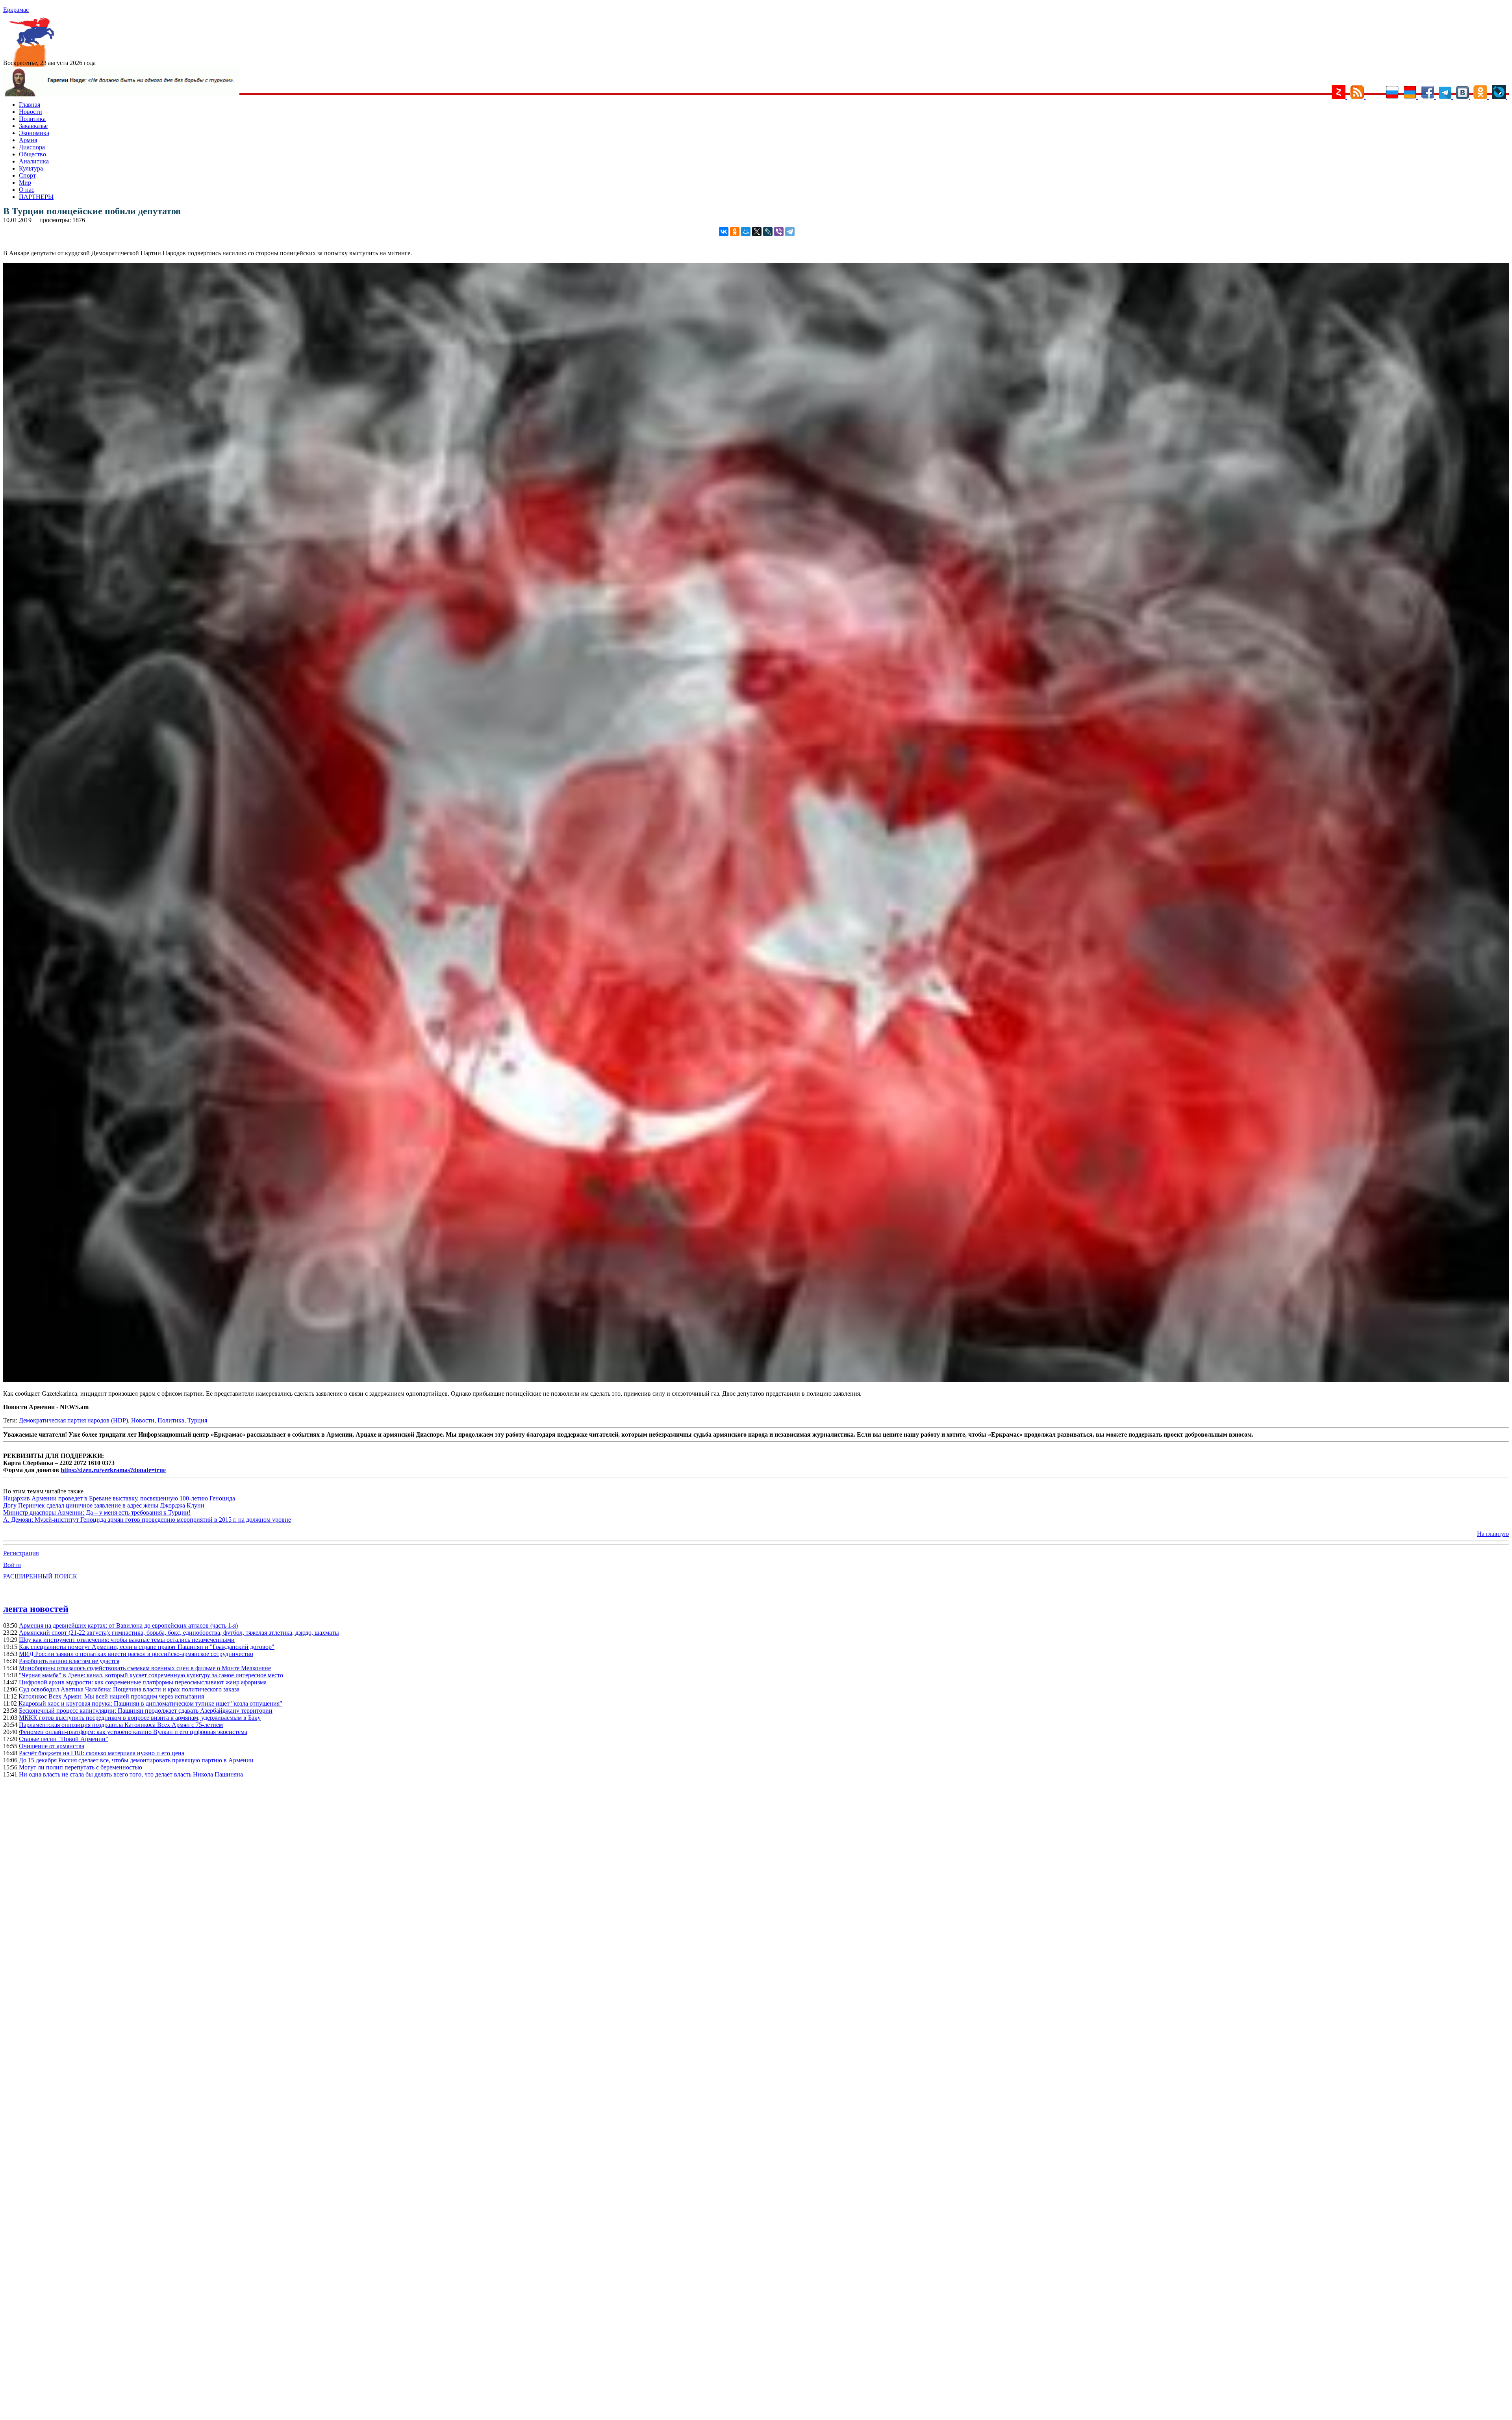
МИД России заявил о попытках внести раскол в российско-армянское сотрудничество (136, 1654)
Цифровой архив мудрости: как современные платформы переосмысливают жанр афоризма (143, 1682)
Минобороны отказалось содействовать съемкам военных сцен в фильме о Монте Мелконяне (145, 1668)
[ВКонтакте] (724, 232)
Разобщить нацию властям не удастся (69, 1661)
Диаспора (32, 147)
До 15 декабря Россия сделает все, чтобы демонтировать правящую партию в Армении (136, 1760)
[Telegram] (790, 232)
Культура (31, 168)
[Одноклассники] (735, 232)
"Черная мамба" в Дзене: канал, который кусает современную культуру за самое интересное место (151, 1675)
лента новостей (36, 1609)
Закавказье (33, 126)
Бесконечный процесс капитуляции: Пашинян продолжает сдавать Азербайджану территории (146, 1711)
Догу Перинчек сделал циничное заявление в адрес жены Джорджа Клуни (104, 1505)
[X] (757, 232)
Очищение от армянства (52, 1746)
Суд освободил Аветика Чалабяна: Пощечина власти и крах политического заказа (129, 1689)
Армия (28, 140)
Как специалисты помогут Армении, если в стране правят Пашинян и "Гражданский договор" (147, 1647)
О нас (27, 190)
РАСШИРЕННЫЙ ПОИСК (40, 1576)
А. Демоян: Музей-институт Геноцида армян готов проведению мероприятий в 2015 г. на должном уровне (147, 1520)
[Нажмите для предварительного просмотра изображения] (756, 1380)
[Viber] (779, 232)
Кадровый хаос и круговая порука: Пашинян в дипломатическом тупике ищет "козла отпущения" (150, 1703)
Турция (197, 1420)
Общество (32, 154)
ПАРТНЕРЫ (36, 197)
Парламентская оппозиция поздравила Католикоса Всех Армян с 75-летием (121, 1725)
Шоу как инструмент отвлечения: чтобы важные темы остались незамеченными (127, 1640)
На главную (1493, 1534)
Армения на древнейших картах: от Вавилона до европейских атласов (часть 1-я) (128, 1625)
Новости (31, 112)
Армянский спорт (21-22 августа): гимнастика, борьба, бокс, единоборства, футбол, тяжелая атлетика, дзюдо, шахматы (179, 1633)
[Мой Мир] (746, 232)
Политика (32, 119)
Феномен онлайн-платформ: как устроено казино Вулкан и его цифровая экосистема (133, 1732)
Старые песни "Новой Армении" (64, 1739)
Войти (12, 1565)
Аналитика (34, 161)
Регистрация (21, 1553)
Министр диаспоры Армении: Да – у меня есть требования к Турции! (97, 1512)
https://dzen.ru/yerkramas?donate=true (113, 1470)
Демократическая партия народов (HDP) (73, 1420)
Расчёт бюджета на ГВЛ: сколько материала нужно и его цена (102, 1753)
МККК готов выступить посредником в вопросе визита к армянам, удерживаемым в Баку (140, 1718)
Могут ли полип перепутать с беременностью (81, 1767)
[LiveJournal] (768, 232)
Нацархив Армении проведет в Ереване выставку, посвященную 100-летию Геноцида (119, 1498)
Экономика (34, 133)
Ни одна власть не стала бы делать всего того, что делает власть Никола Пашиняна (131, 1774)
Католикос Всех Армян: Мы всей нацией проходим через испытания (111, 1696)
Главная (30, 105)
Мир (25, 183)
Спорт (27, 175)
